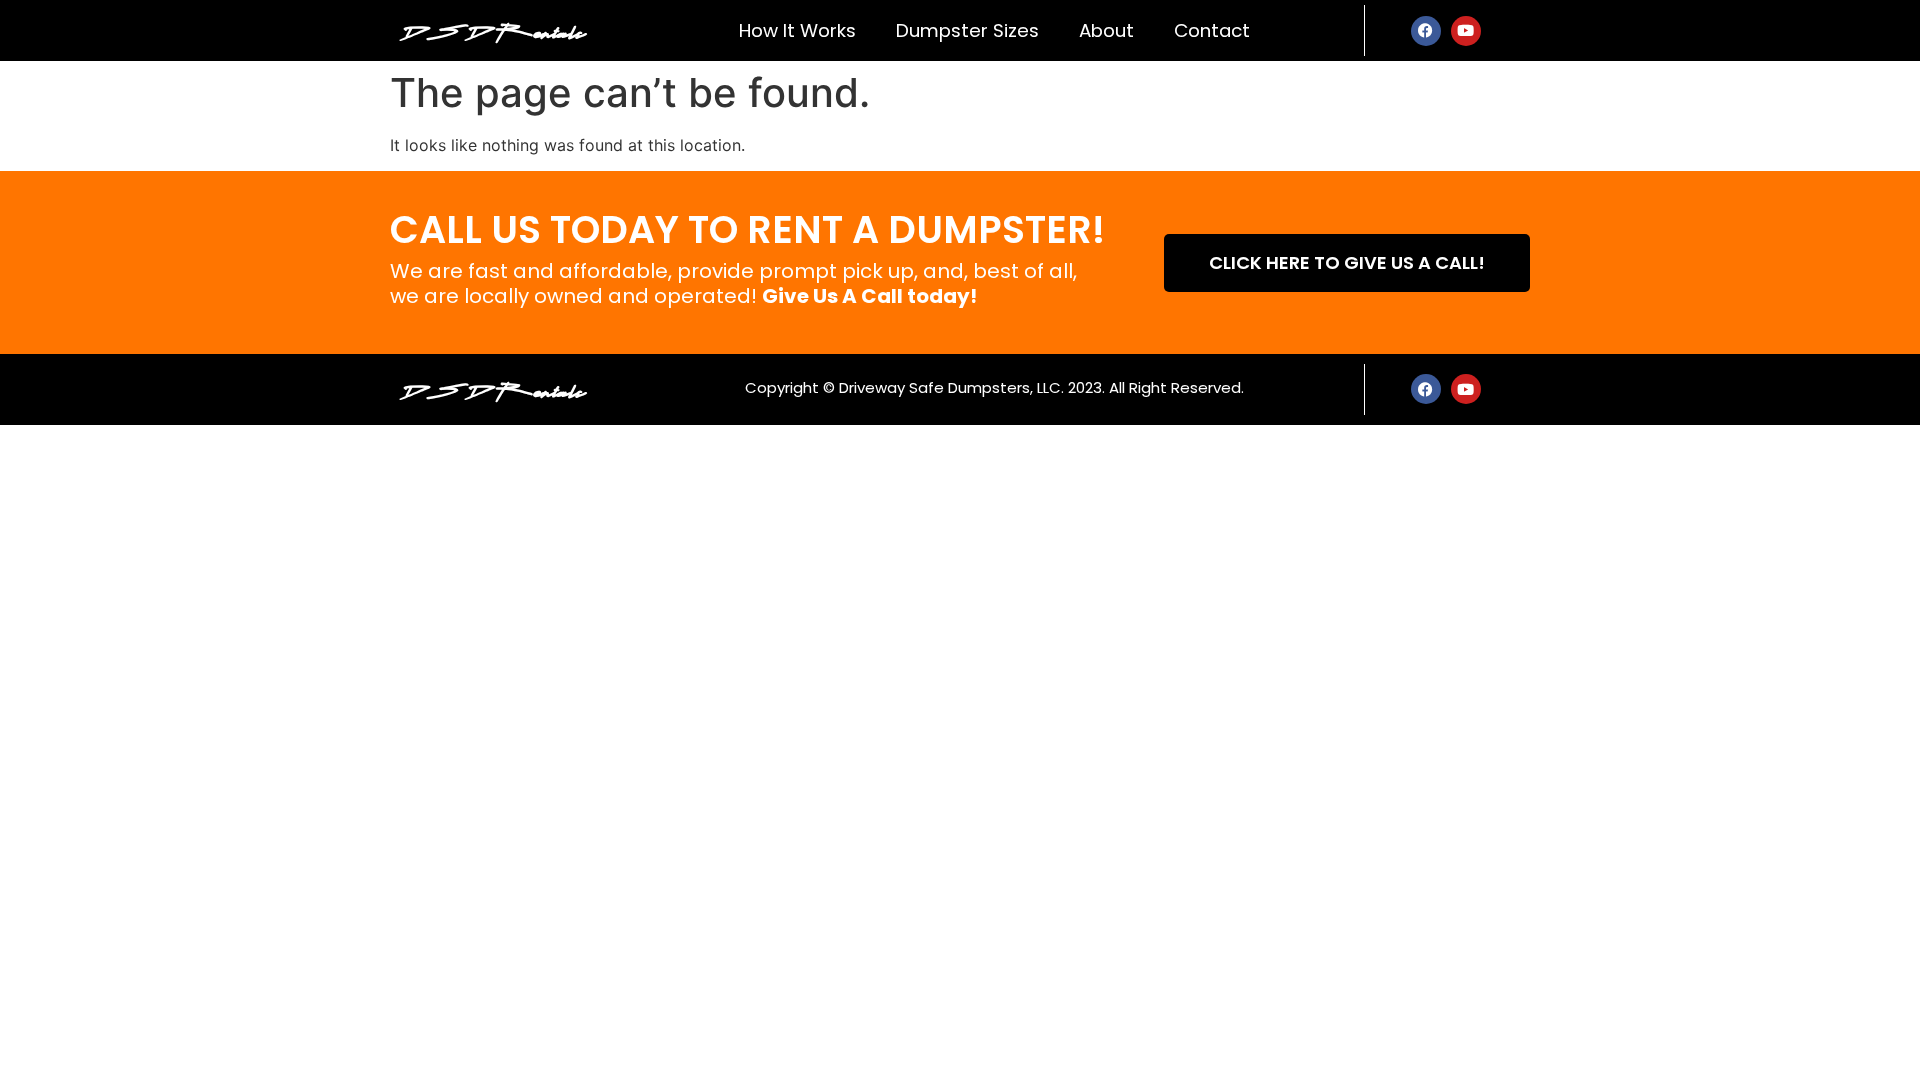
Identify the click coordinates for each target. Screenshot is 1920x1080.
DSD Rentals (493, 30)
